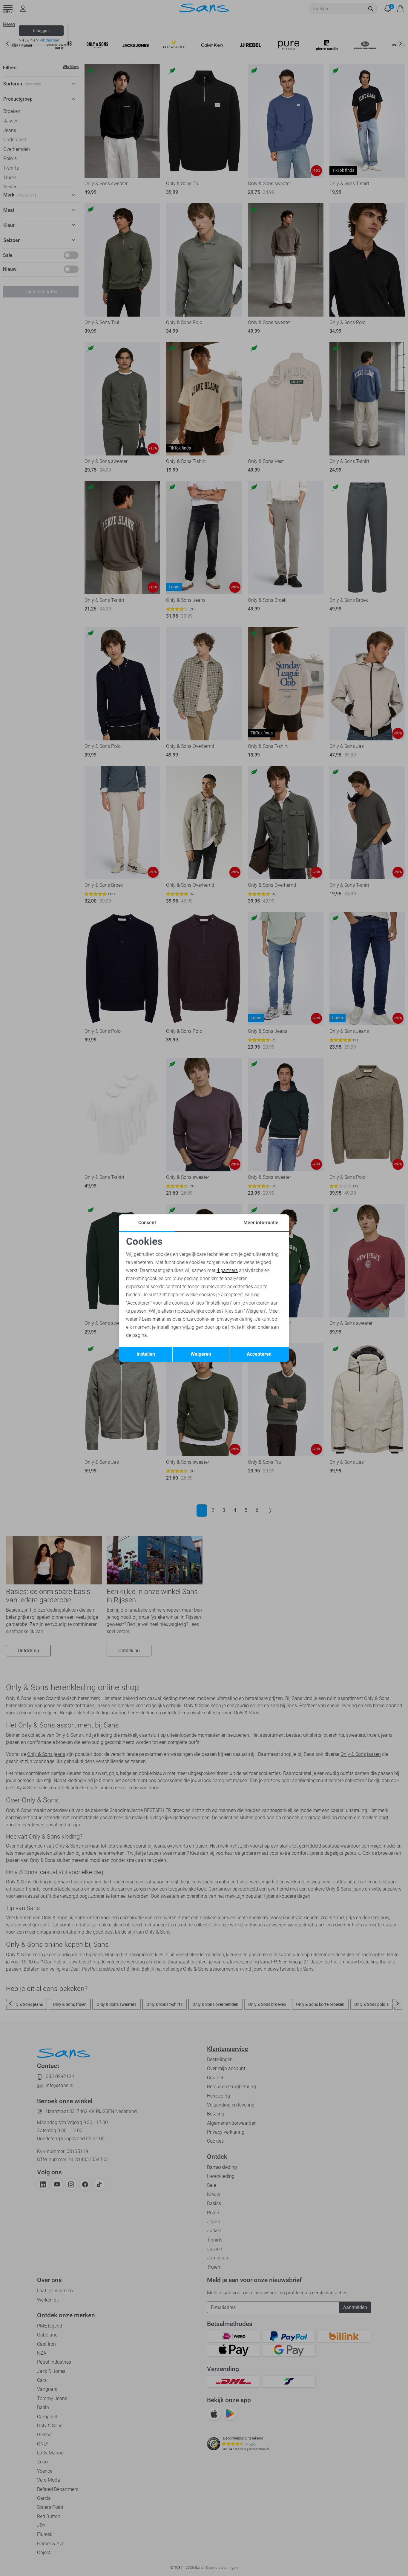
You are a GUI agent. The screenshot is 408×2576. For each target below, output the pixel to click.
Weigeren (201, 1354)
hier (157, 1319)
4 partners (227, 1270)
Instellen (146, 1354)
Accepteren (259, 1354)
